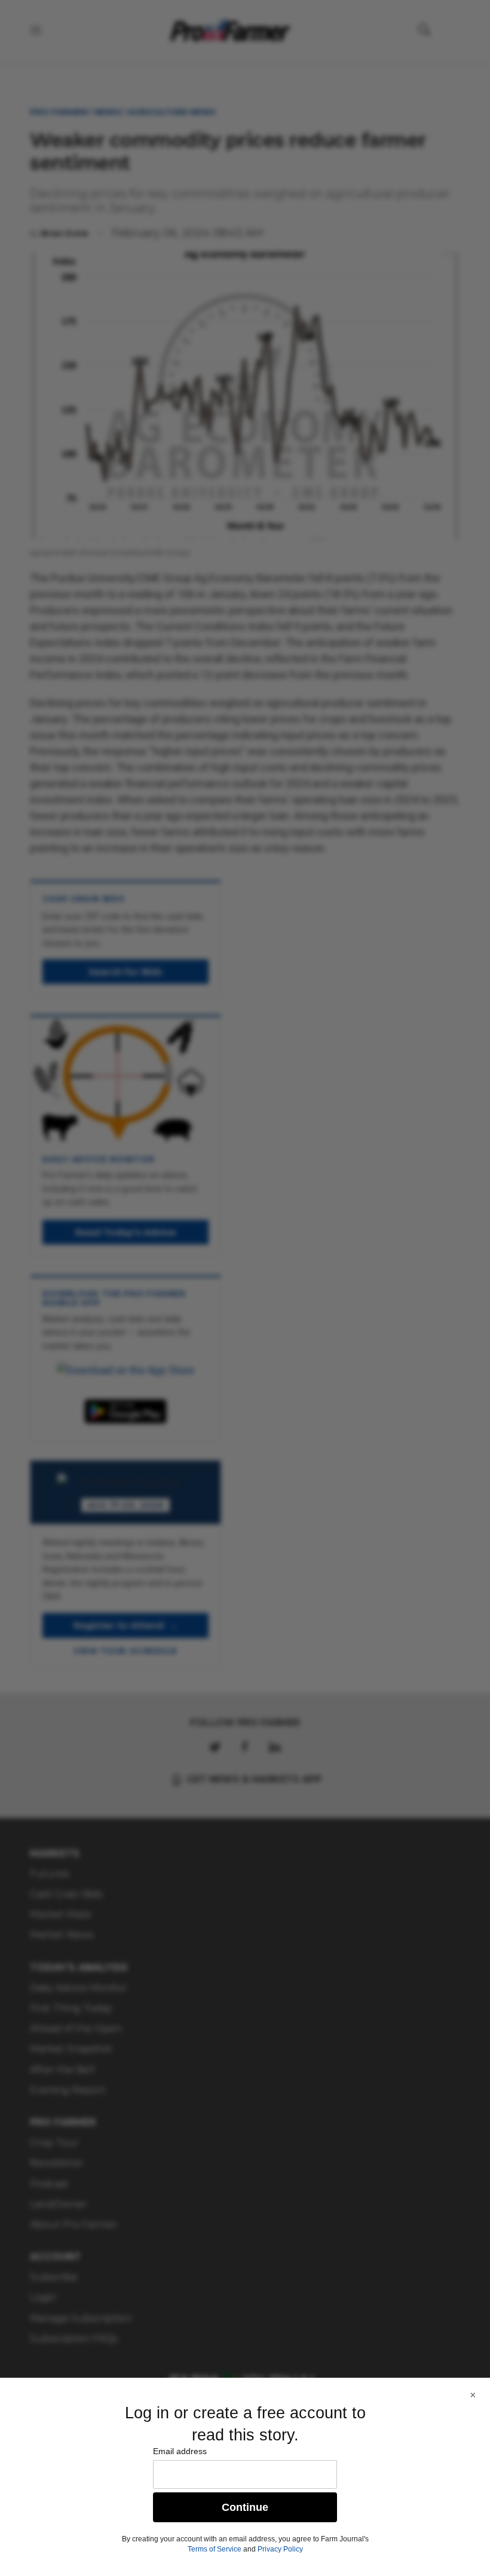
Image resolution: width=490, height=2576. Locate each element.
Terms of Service (215, 2549)
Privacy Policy (280, 2549)
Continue (245, 2507)
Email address (180, 2451)
